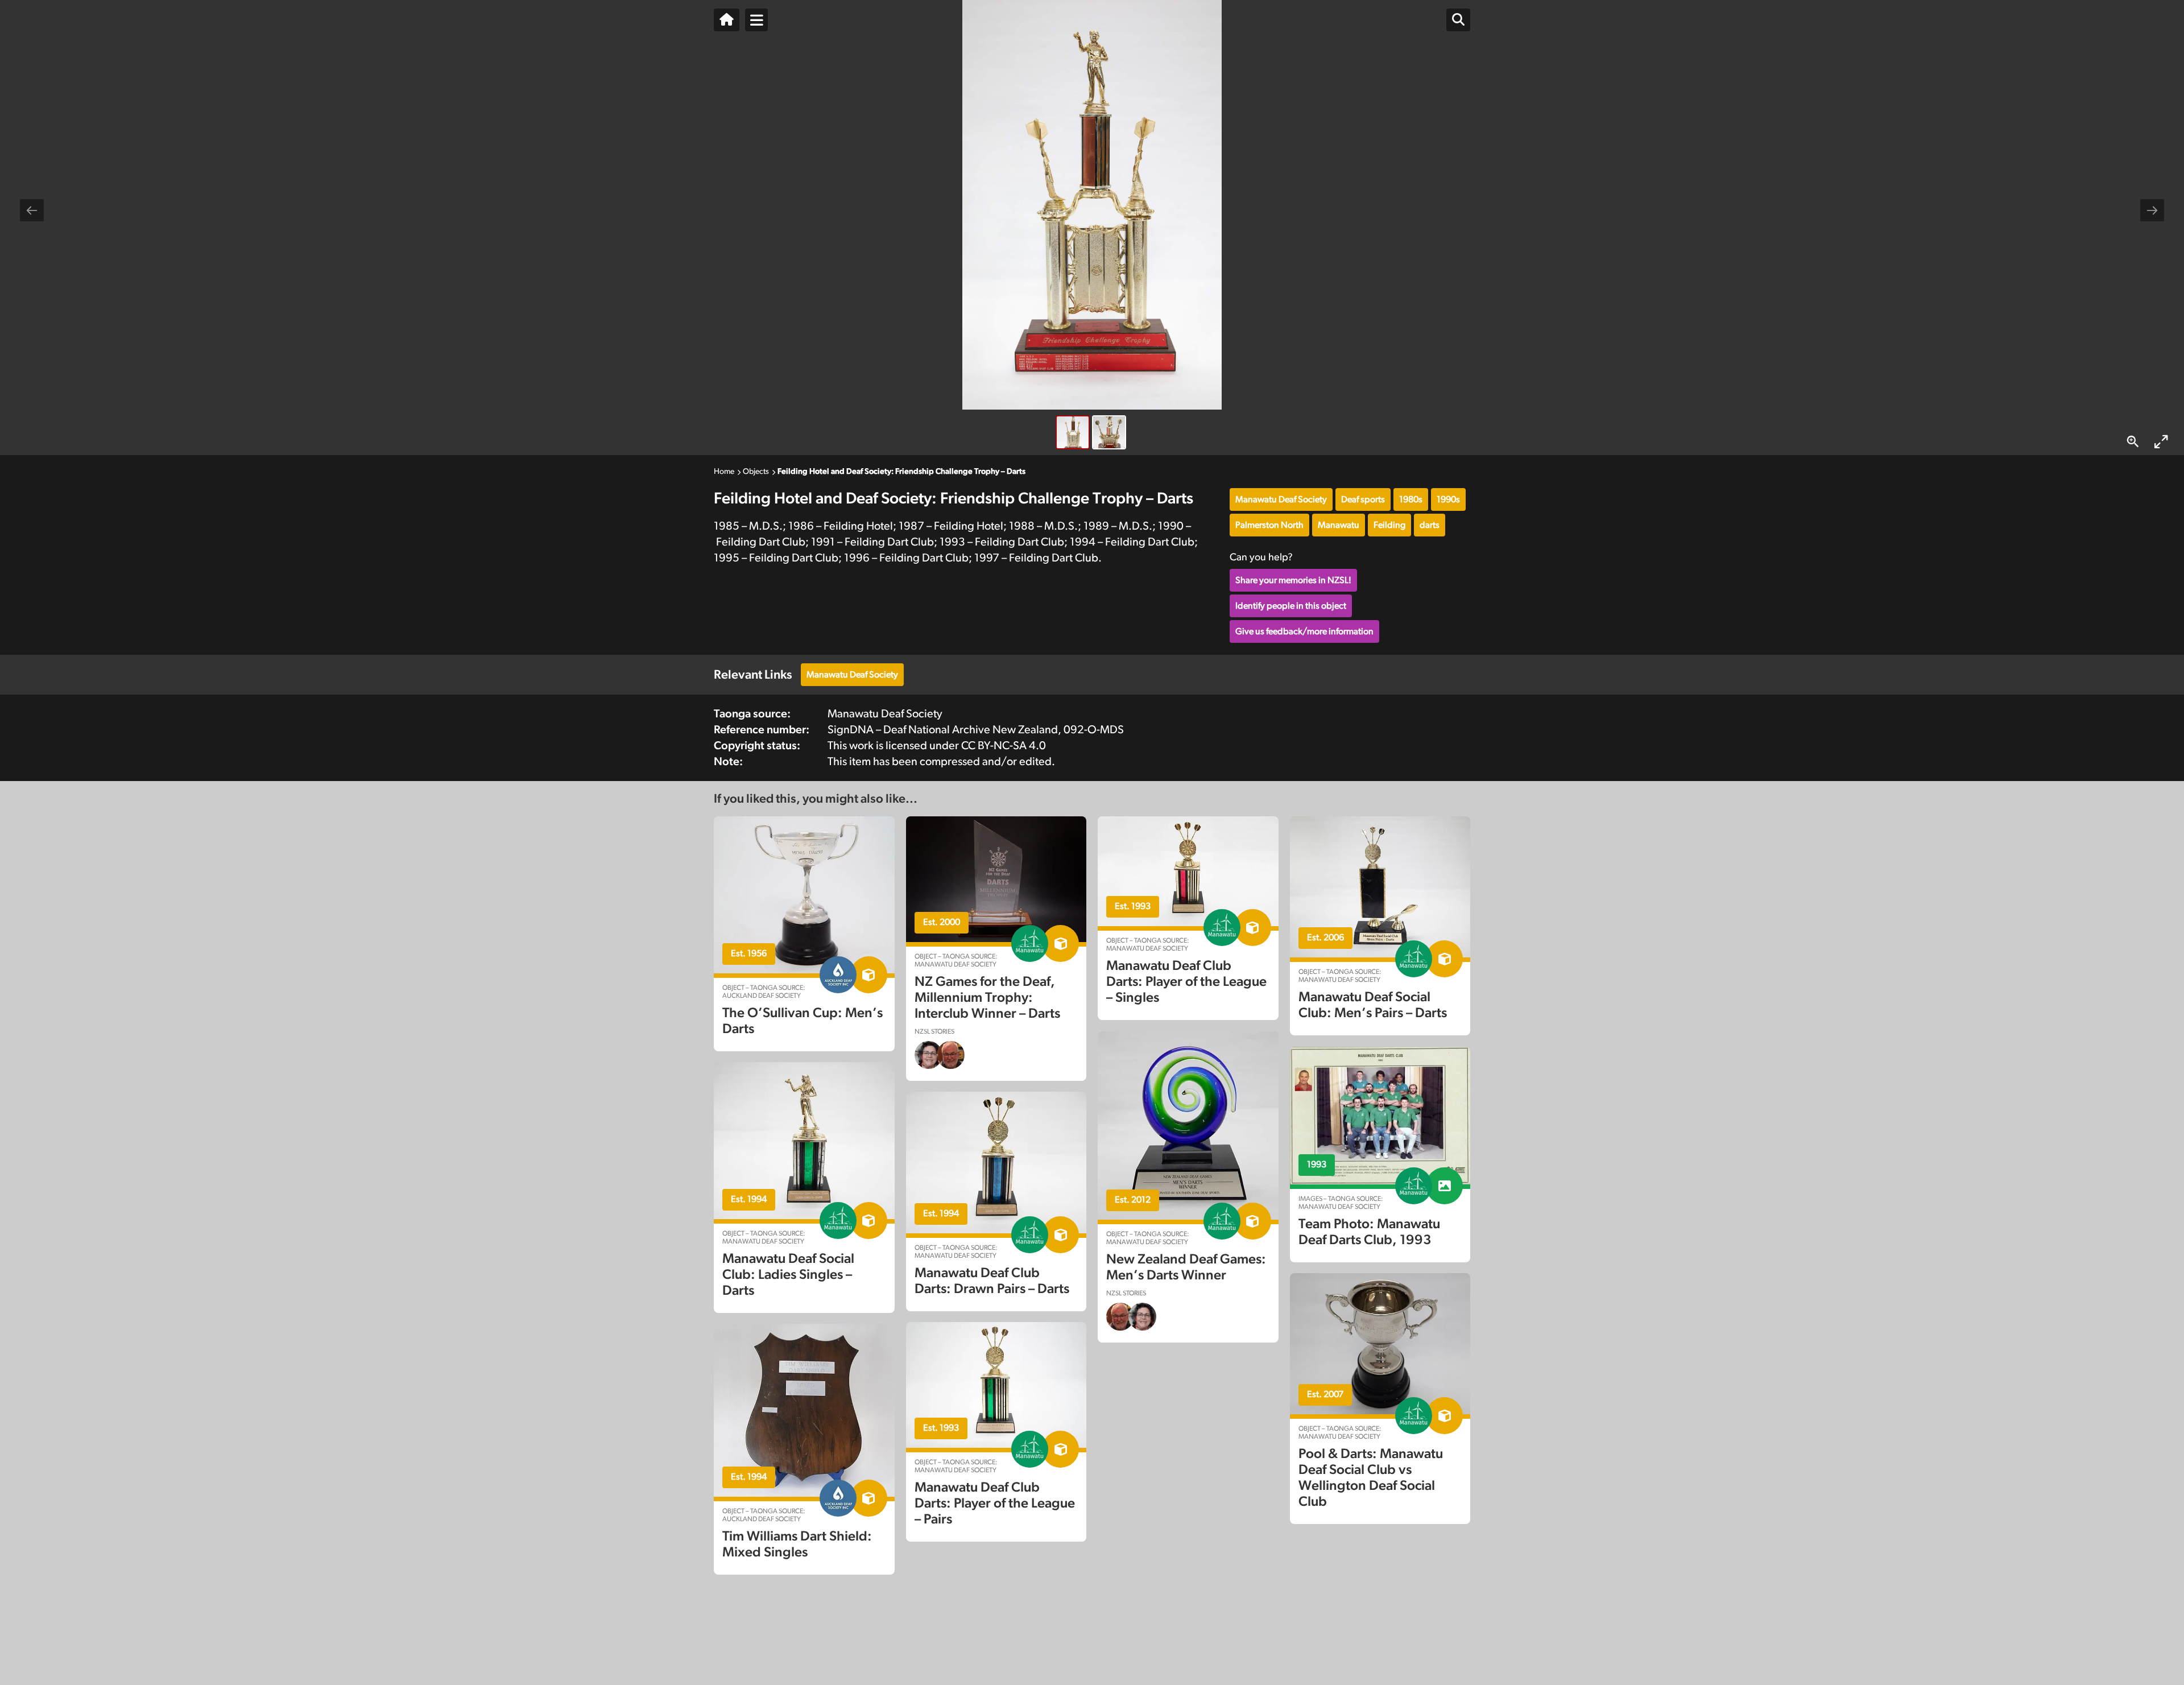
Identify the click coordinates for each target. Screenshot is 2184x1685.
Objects (756, 472)
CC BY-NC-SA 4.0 (1004, 746)
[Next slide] (2152, 210)
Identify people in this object (1291, 606)
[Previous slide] (32, 210)
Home (724, 472)
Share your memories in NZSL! (1293, 580)
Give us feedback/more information (1304, 631)
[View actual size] (2133, 442)
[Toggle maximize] (2161, 442)
